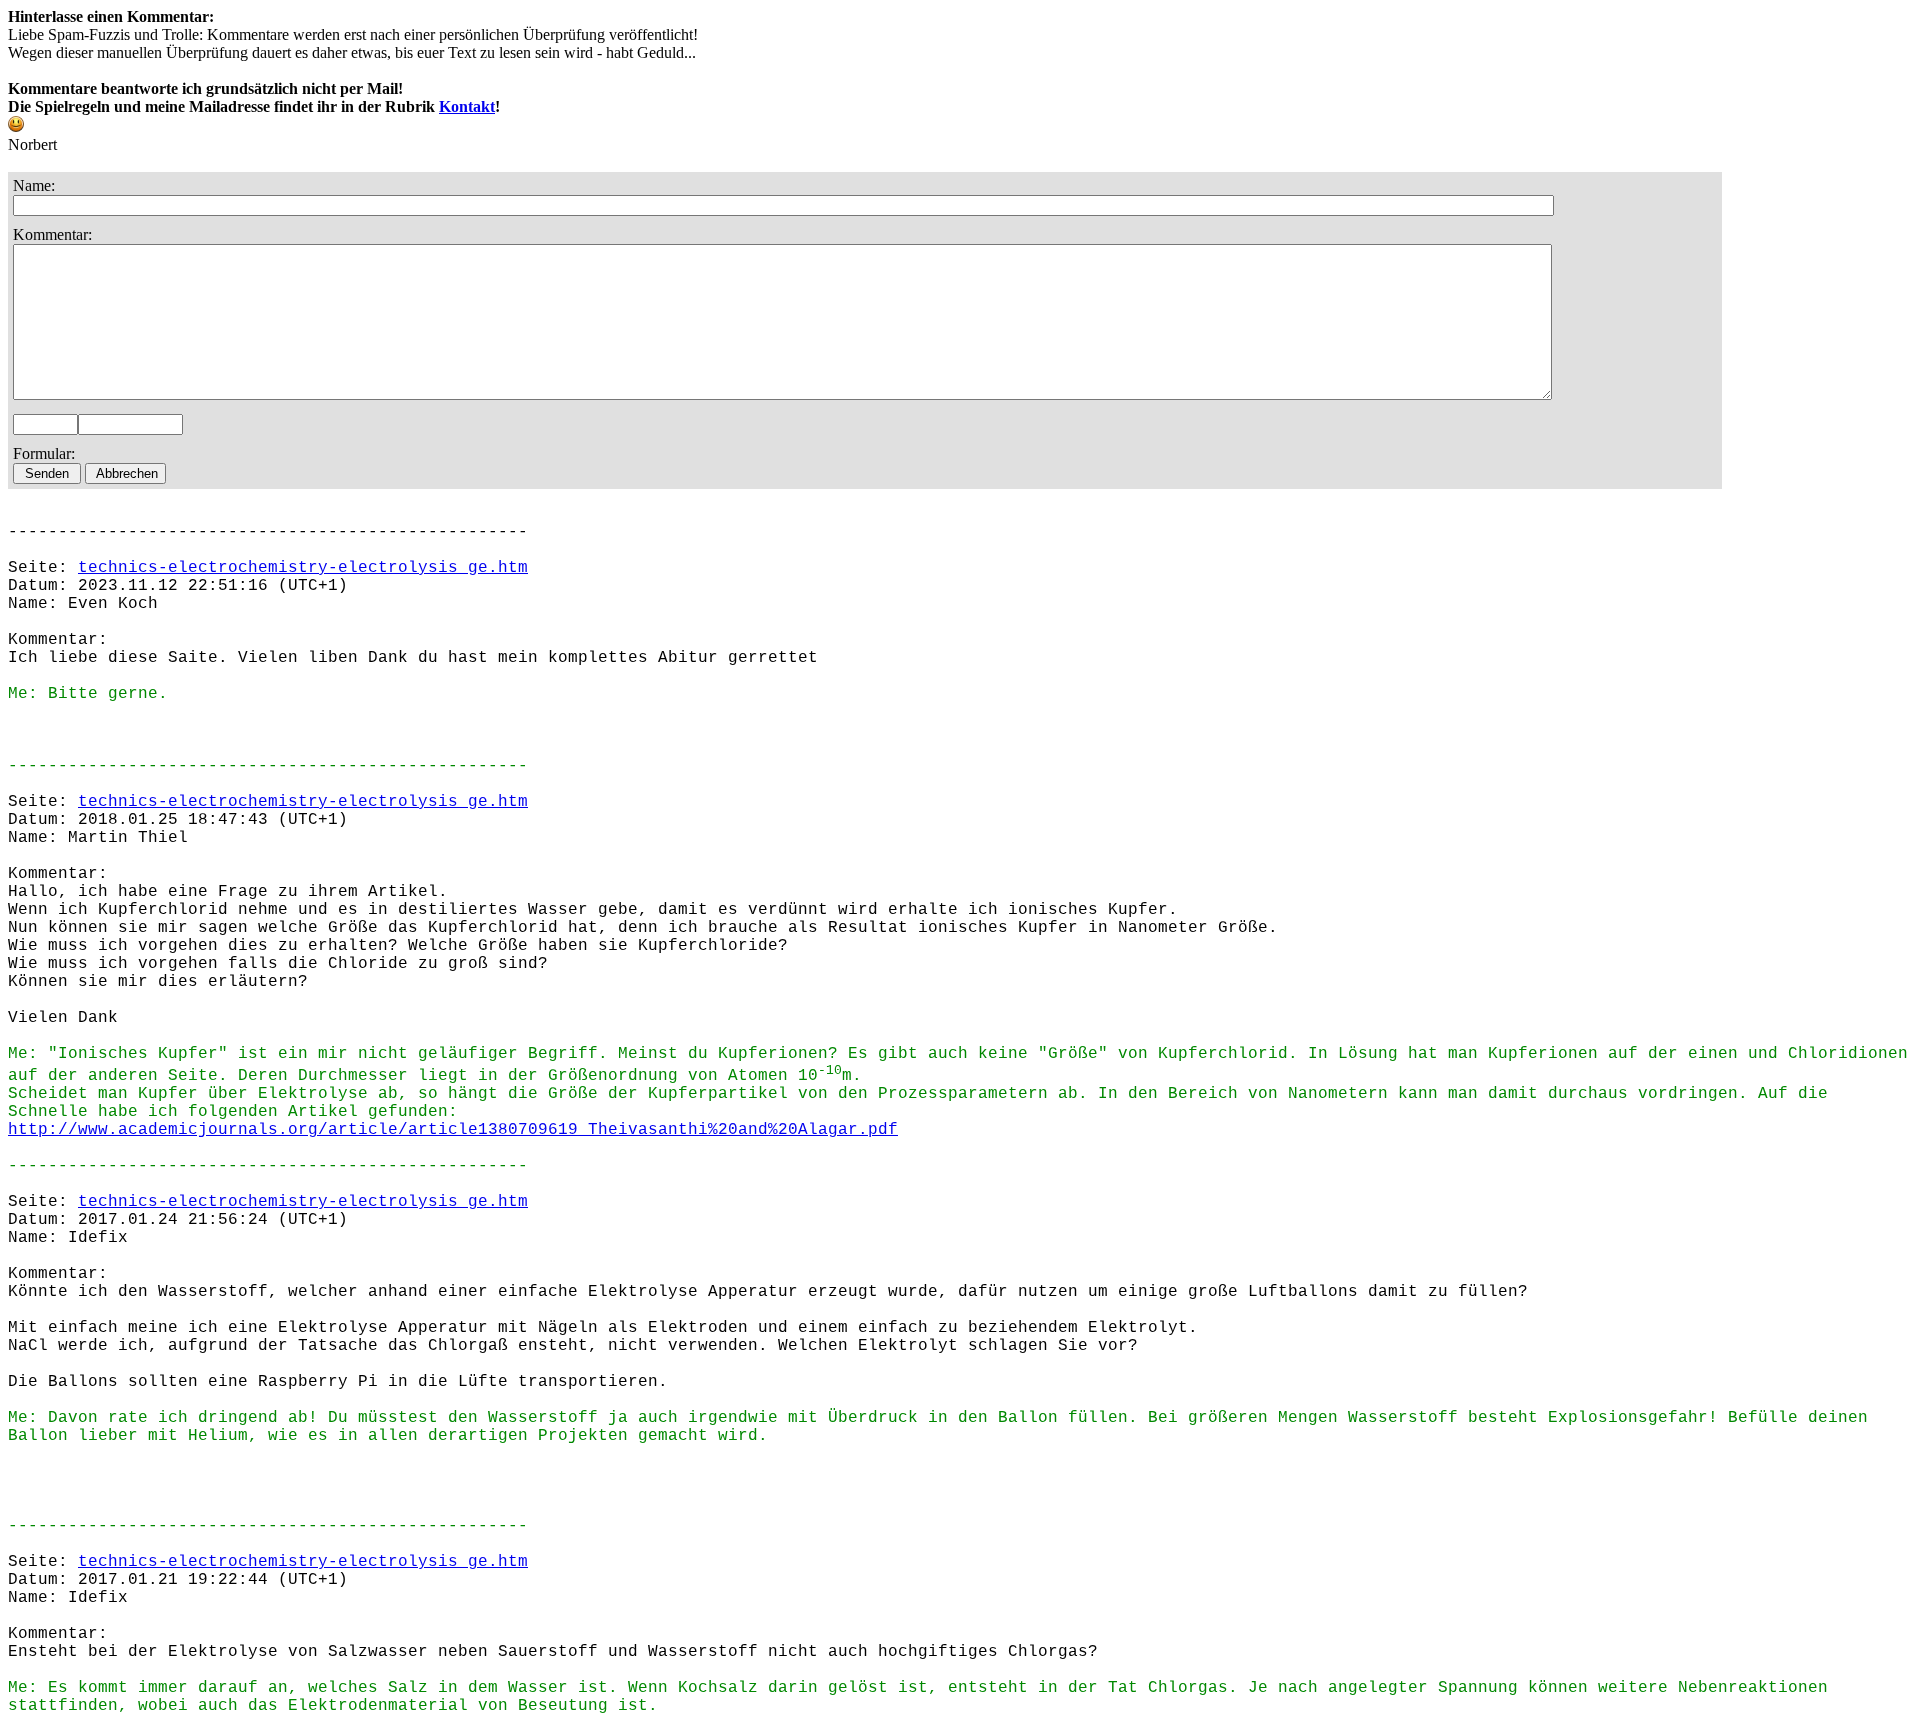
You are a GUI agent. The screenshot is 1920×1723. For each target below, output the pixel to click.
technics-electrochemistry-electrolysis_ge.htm (303, 568)
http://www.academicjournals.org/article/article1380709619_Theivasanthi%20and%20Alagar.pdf (453, 1130)
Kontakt (467, 106)
